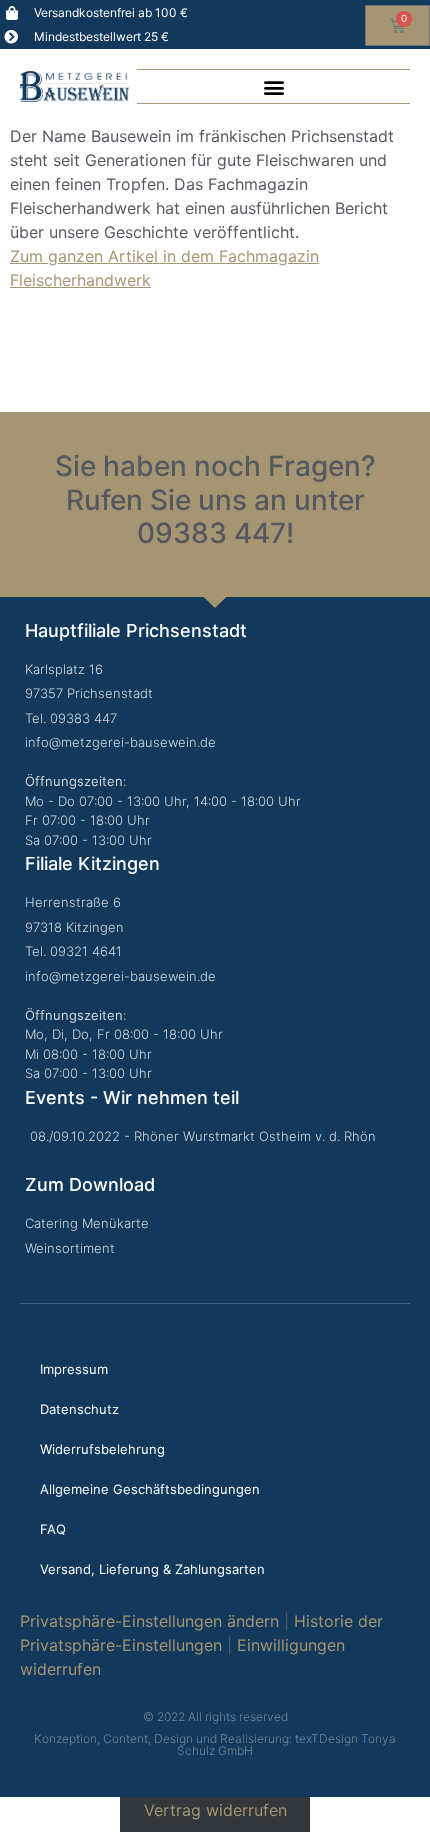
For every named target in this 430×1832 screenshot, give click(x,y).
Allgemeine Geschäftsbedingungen (150, 1489)
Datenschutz (79, 1409)
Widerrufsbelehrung (102, 1449)
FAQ (53, 1529)
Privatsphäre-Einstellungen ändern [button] (149, 1621)
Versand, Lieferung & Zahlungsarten (152, 1569)
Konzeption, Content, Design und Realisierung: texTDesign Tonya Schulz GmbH (215, 1744)
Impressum (74, 1369)
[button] (273, 86)
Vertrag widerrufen (215, 1809)
